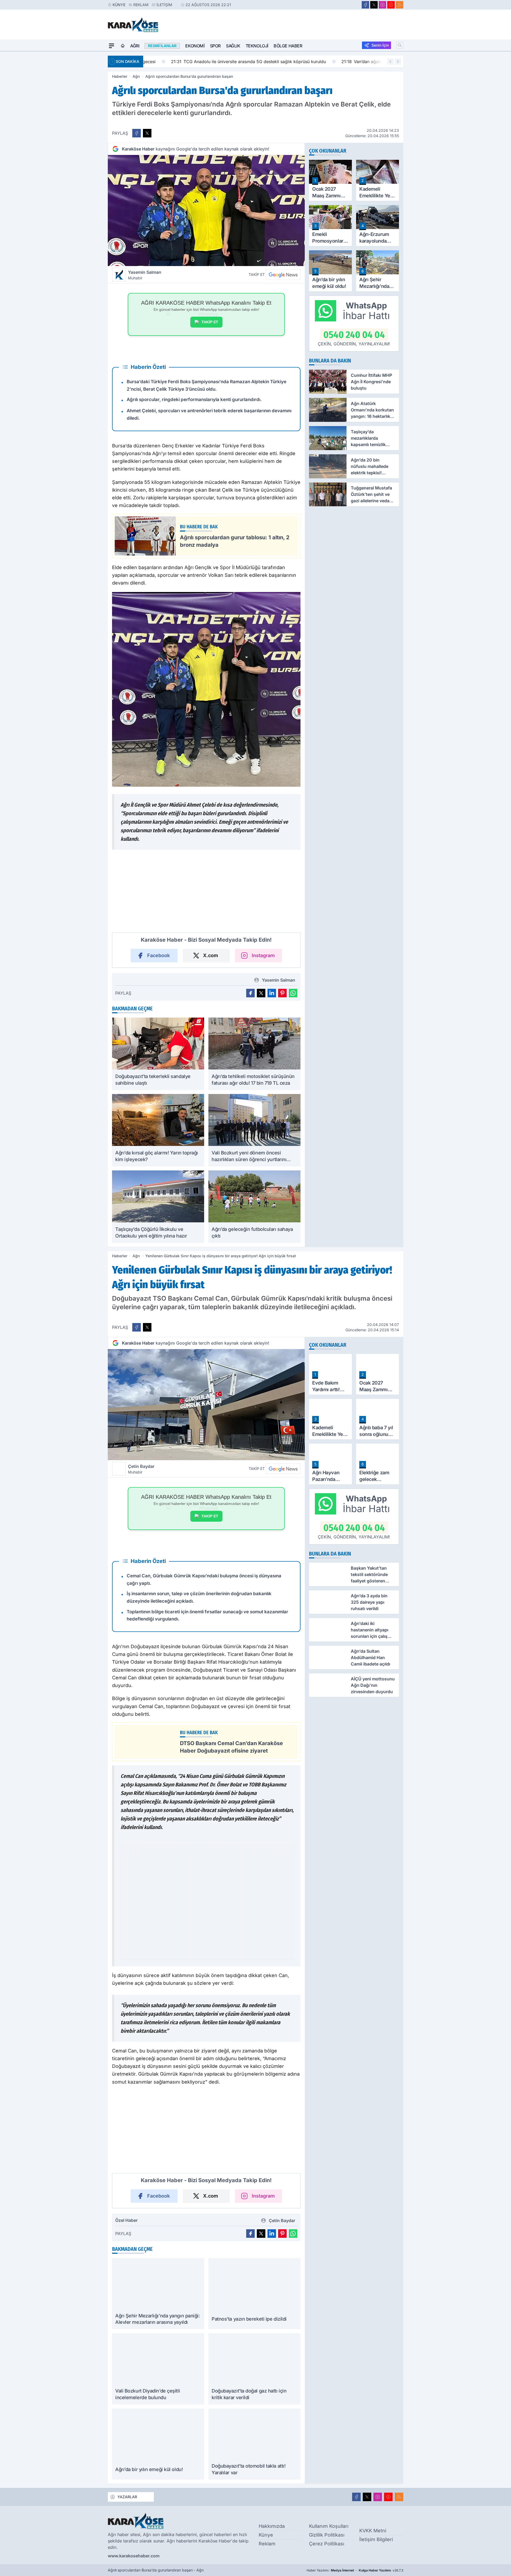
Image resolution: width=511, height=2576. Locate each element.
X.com (211, 955)
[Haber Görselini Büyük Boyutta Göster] (206, 211)
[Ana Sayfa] (123, 46)
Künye (119, 5)
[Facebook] (365, 5)
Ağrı (135, 46)
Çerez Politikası (327, 2544)
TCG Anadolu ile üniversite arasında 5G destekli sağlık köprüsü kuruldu (225, 62)
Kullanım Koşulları (329, 2526)
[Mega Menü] (112, 46)
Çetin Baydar (141, 1469)
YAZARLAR (127, 2497)
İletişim (164, 5)
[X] (374, 5)
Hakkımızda (272, 2526)
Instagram (263, 955)
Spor (215, 46)
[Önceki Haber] (390, 62)
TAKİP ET (210, 322)
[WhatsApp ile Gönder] (293, 993)
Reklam (141, 5)
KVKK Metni (373, 2531)
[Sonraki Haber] (398, 62)
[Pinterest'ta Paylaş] (282, 993)
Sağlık (233, 46)
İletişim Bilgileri (376, 2539)
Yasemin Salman (145, 275)
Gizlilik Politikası (327, 2535)
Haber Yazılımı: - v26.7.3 (355, 2570)
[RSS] (399, 5)
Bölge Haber (288, 46)
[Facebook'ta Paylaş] (137, 133)
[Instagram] (382, 5)
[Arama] (400, 45)
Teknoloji (257, 46)
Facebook (158, 955)
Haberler (120, 76)
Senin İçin (380, 45)
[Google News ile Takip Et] (283, 275)
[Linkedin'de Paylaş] (272, 993)
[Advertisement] (83, 131)
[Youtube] (391, 5)
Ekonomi (195, 46)
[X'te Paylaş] (147, 133)
